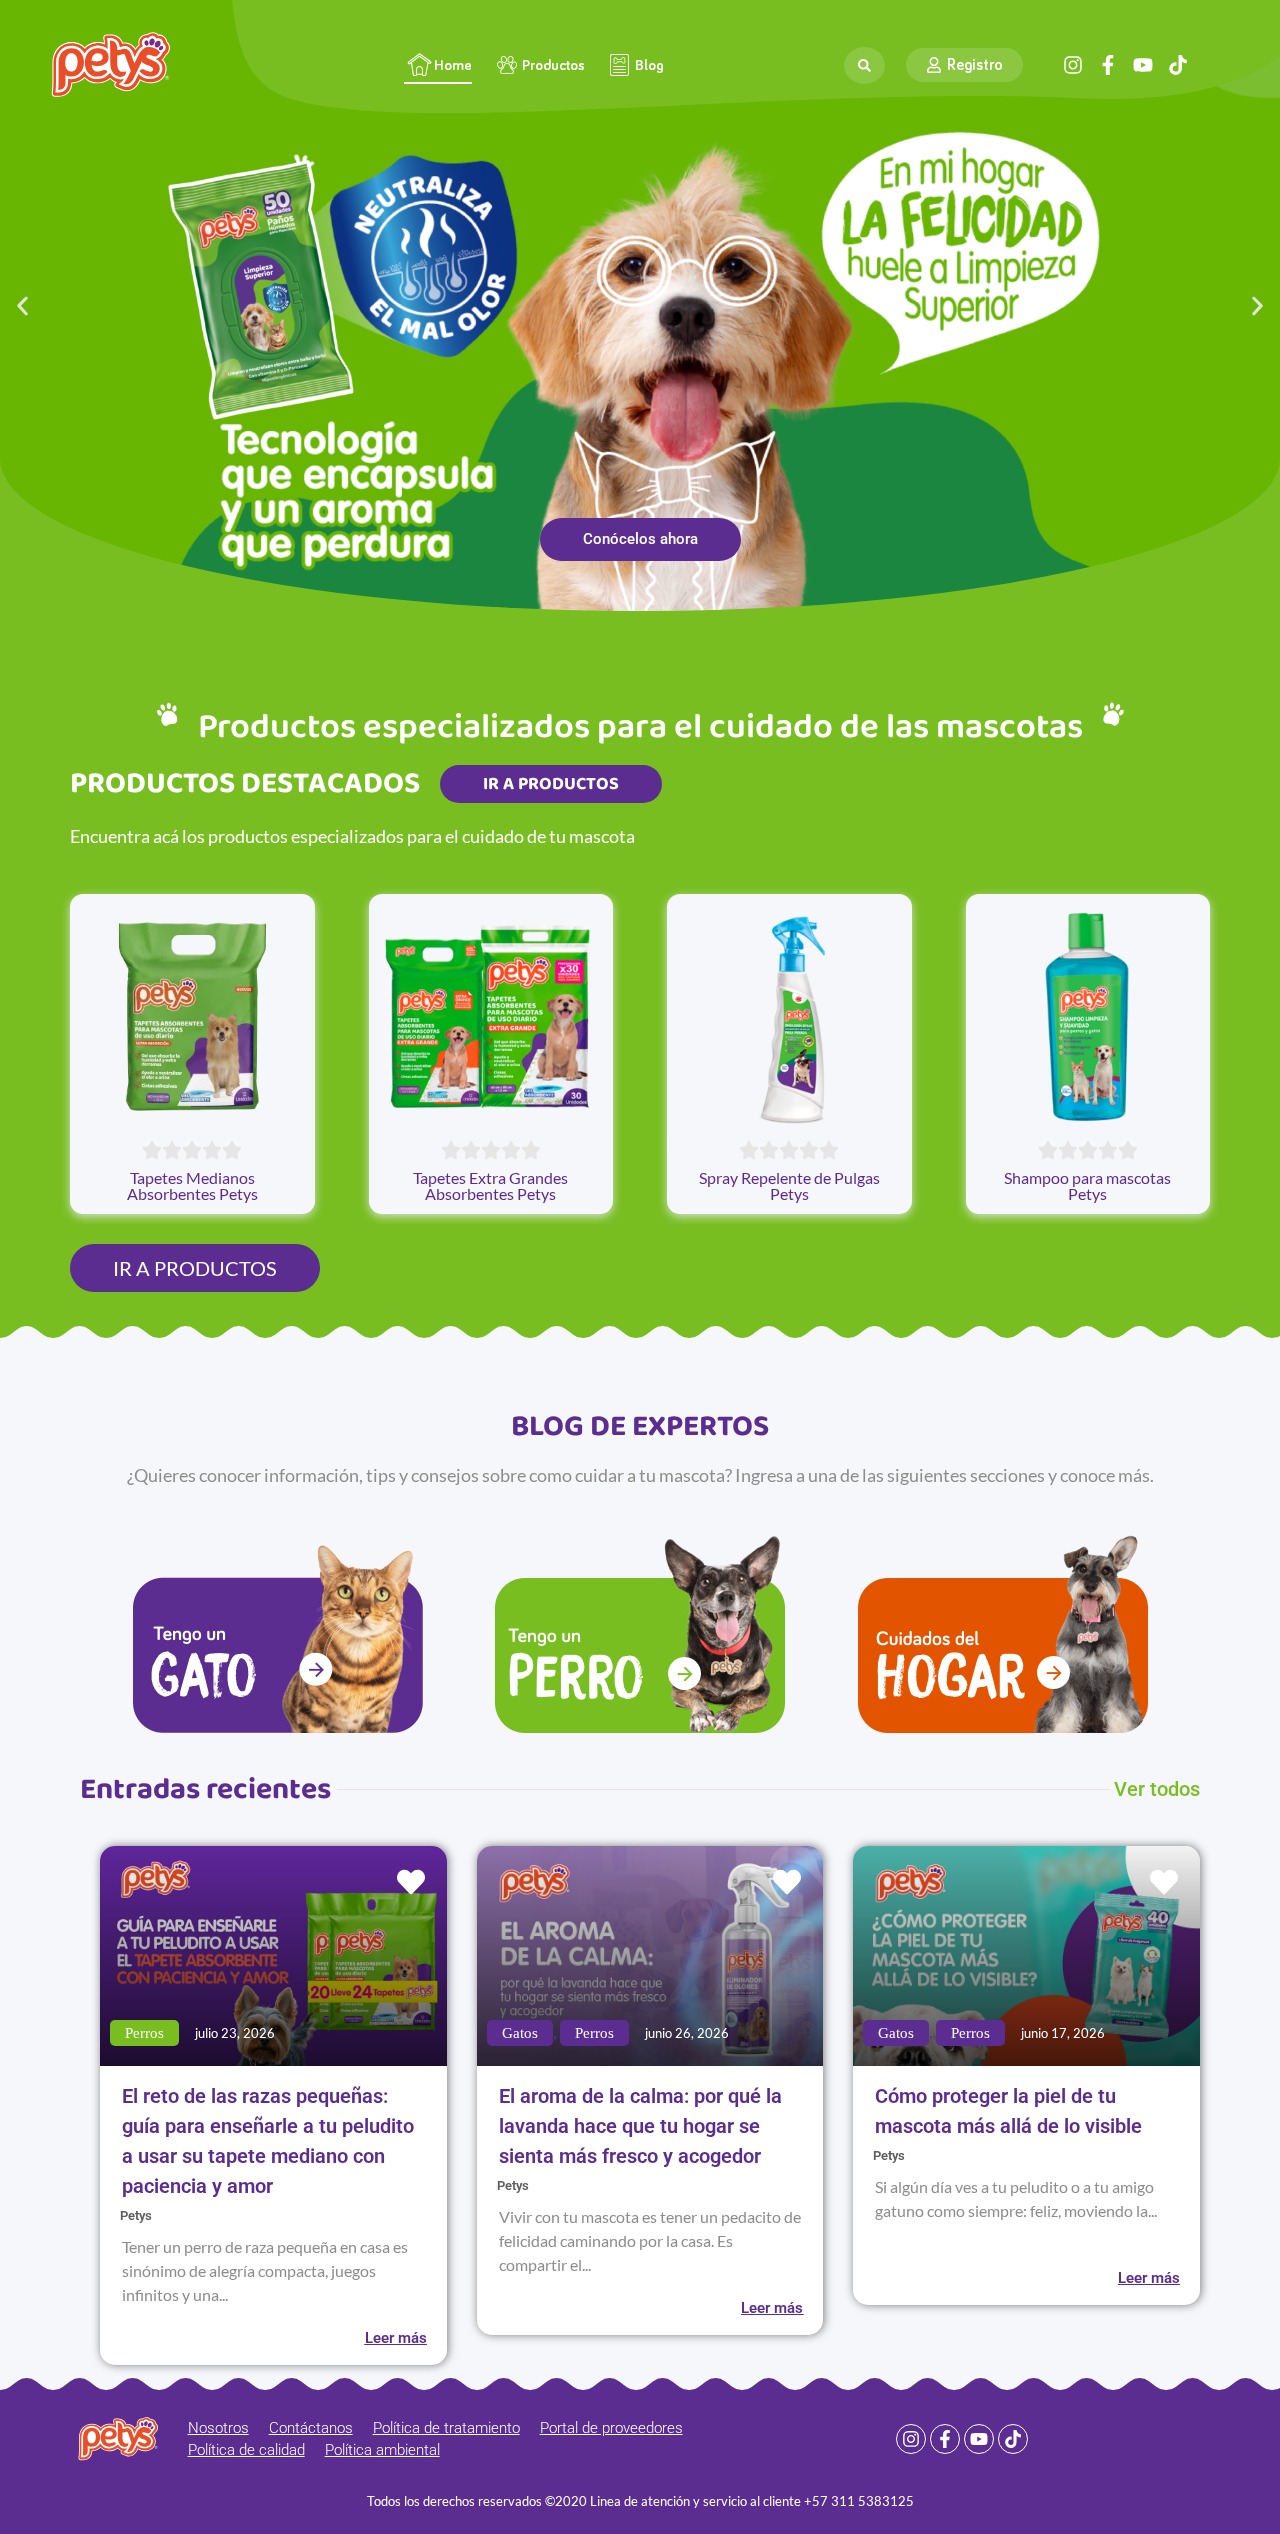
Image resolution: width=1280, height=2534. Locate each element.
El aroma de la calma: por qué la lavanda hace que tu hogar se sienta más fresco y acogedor (640, 2126)
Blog (649, 65)
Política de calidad (246, 2450)
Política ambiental (382, 2450)
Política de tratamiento (446, 2428)
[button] (22, 305)
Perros (144, 2033)
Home (453, 65)
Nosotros (218, 2428)
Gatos (520, 2033)
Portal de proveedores (611, 2428)
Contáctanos (311, 2428)
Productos (553, 65)
